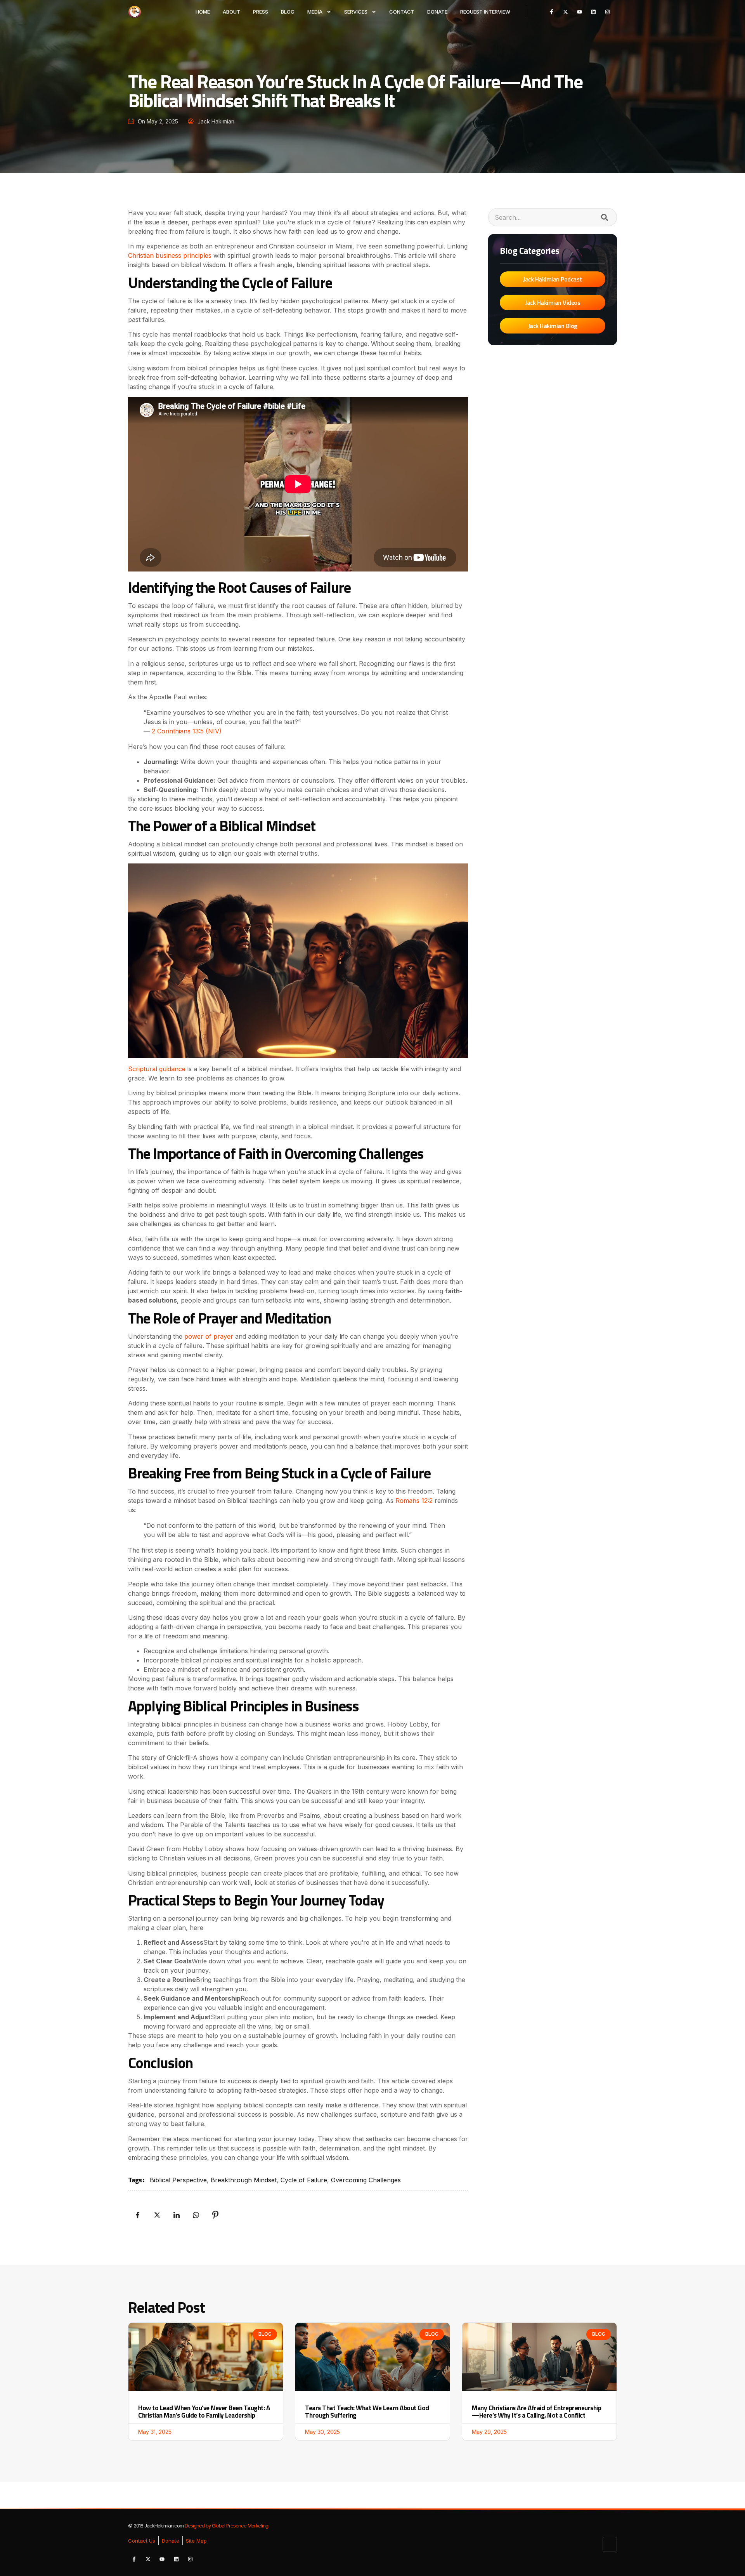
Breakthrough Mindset (244, 2180)
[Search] (604, 217)
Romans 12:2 (414, 1501)
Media (315, 12)
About (231, 12)
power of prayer (209, 1336)
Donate (437, 12)
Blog (288, 12)
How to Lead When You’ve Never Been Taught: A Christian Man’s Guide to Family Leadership (204, 2412)
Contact (402, 12)
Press (261, 12)
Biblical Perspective (178, 2180)
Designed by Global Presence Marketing (226, 2526)
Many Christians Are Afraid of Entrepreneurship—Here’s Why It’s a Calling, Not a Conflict (536, 2412)
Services (356, 12)
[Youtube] (580, 12)
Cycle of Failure (304, 2180)
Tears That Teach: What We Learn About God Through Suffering (367, 2412)
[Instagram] (607, 12)
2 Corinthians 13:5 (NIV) (186, 731)
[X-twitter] (566, 12)
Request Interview (485, 12)
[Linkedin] (593, 12)
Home (203, 12)
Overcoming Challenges (366, 2180)
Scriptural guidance (157, 1069)
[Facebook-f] (552, 12)
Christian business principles (170, 255)
